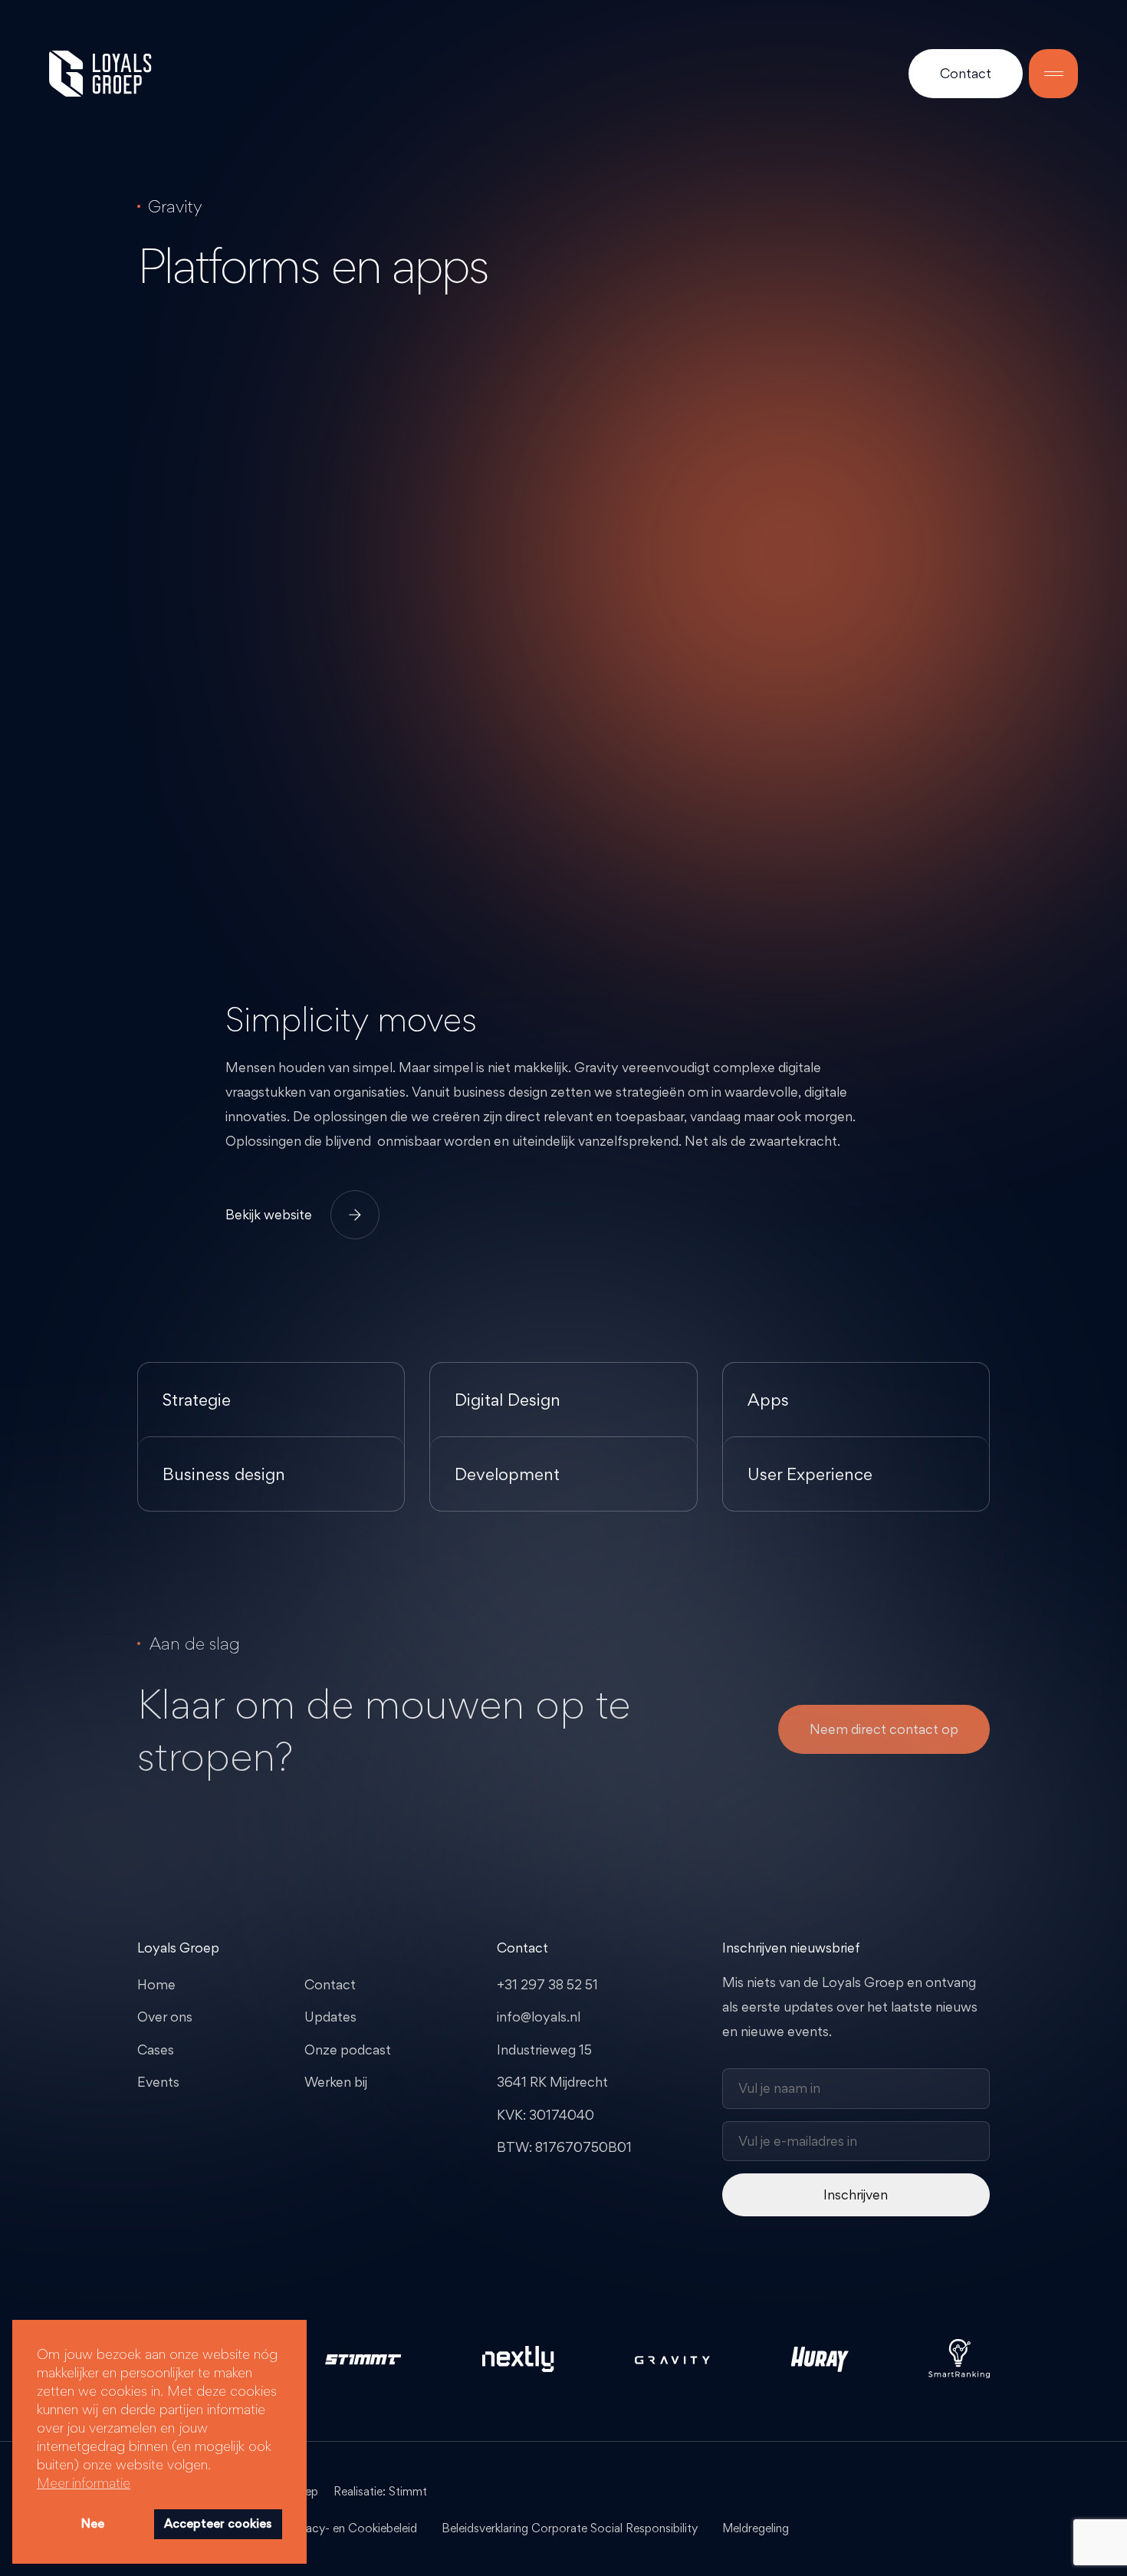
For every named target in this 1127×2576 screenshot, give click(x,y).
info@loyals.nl (539, 2017)
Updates (330, 2017)
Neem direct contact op (884, 1729)
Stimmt (408, 2491)
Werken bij (336, 2082)
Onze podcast (348, 2050)
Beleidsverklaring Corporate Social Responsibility (570, 2528)
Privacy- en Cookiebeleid (352, 2528)
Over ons (165, 2017)
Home (156, 1984)
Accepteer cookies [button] (218, 2523)
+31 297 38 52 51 (547, 1984)
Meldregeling (756, 2528)
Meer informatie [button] (84, 2482)
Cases (156, 2050)
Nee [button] (93, 2523)
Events (158, 2082)
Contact (966, 73)
